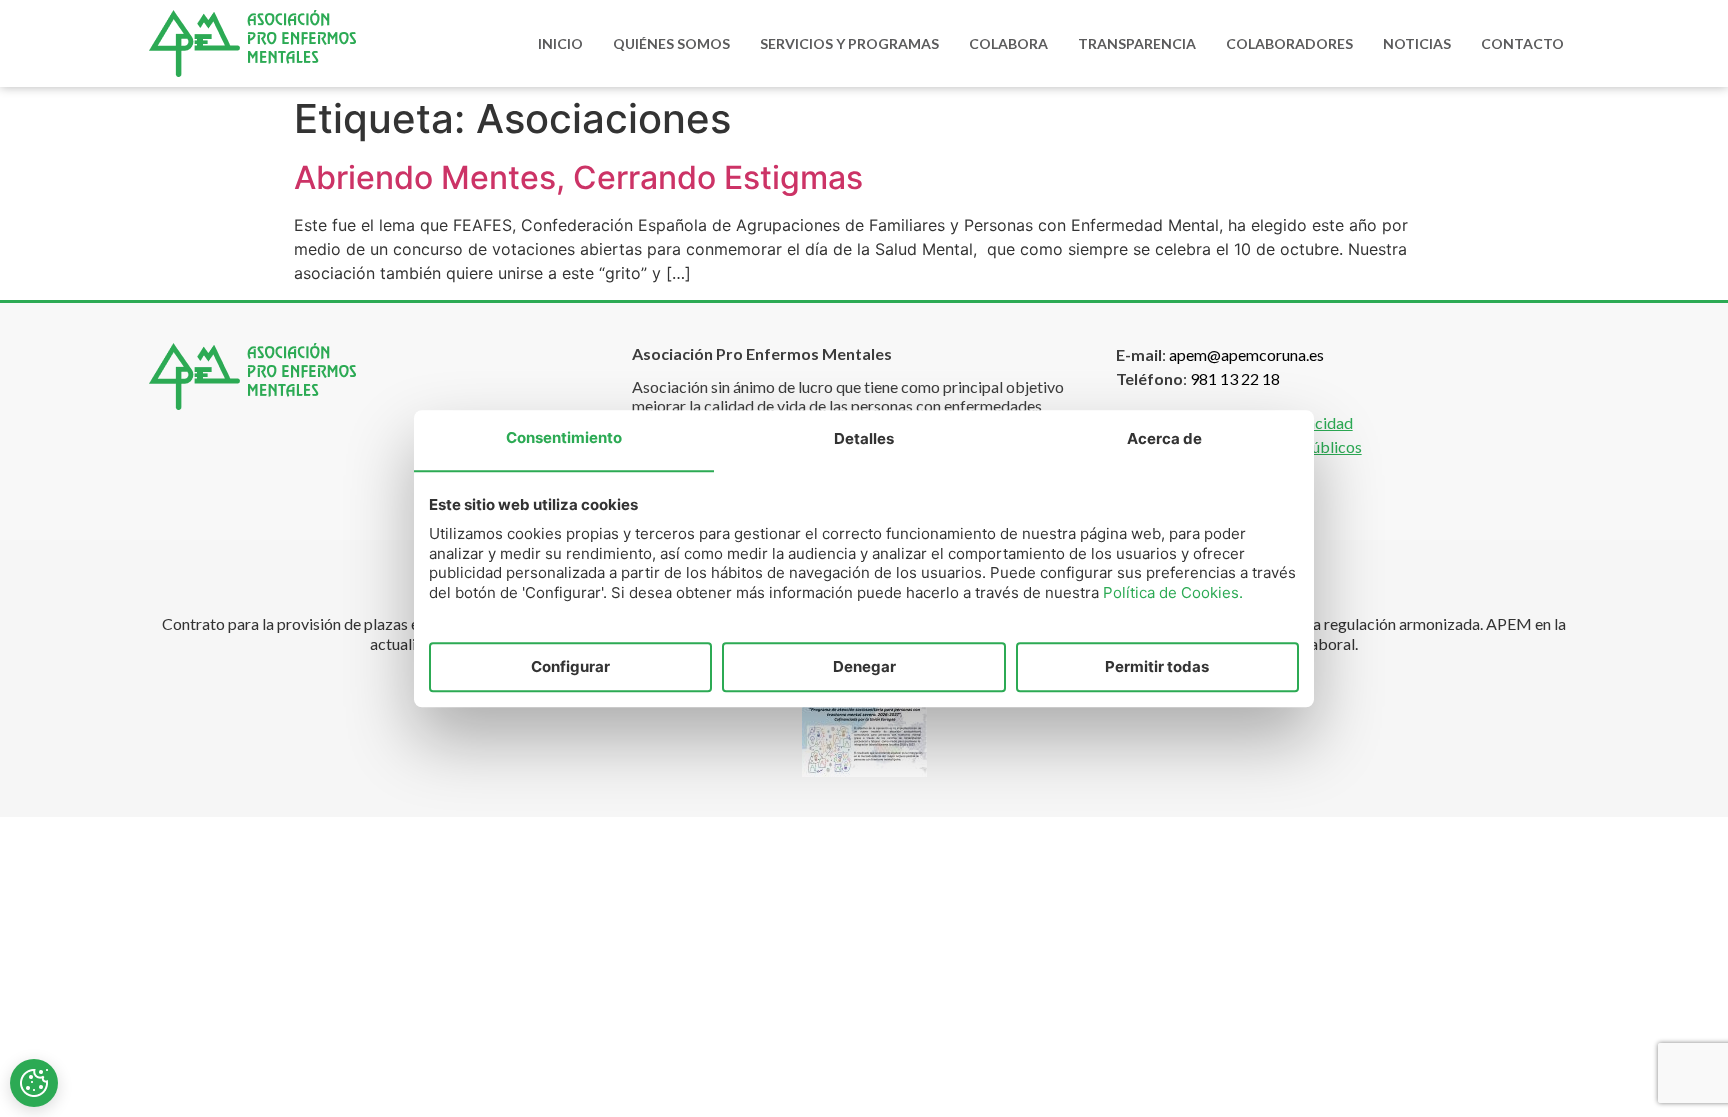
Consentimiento (564, 438)
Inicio (560, 43)
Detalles (864, 439)
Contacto (1522, 43)
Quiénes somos (671, 43)
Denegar (864, 666)
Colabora (1008, 43)
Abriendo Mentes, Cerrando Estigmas (578, 177)
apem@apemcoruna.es (1246, 354)
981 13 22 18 (1235, 378)
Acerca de (1164, 439)
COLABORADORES (1289, 43)
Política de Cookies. (1173, 592)
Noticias (1417, 43)
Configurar (570, 666)
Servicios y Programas (849, 43)
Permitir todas (1157, 666)
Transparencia (1137, 43)
